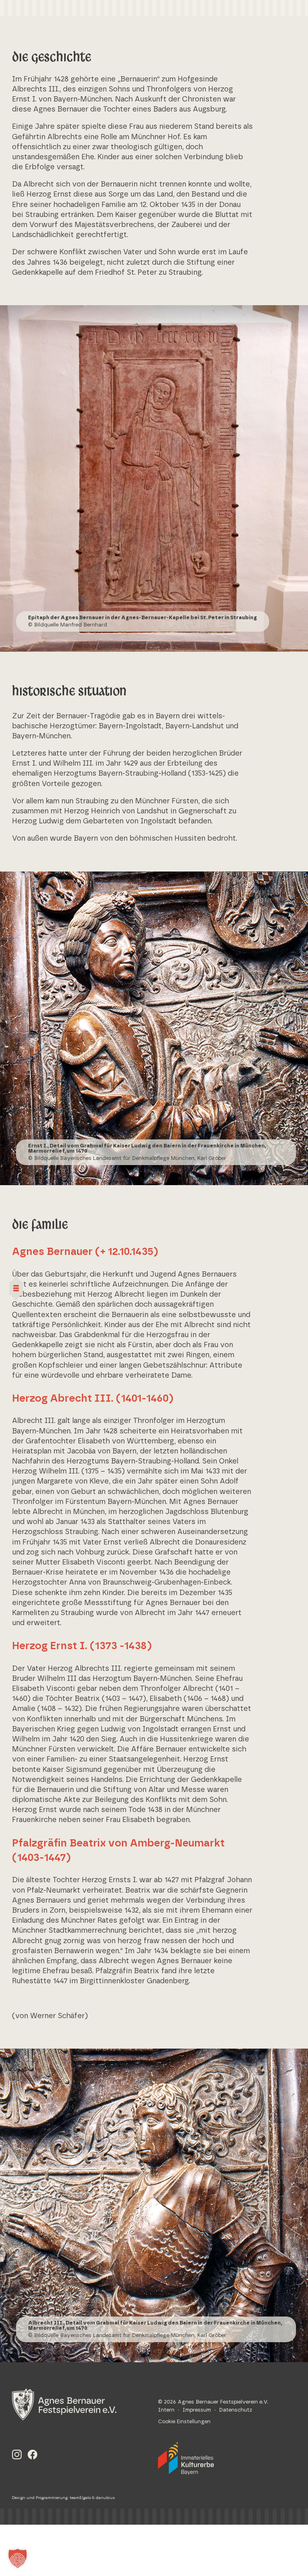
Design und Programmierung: (41, 2498)
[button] (18, 2558)
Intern (166, 2410)
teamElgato (80, 2498)
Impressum (197, 2410)
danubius (105, 2498)
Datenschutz (236, 2410)
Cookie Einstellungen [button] (184, 2422)
